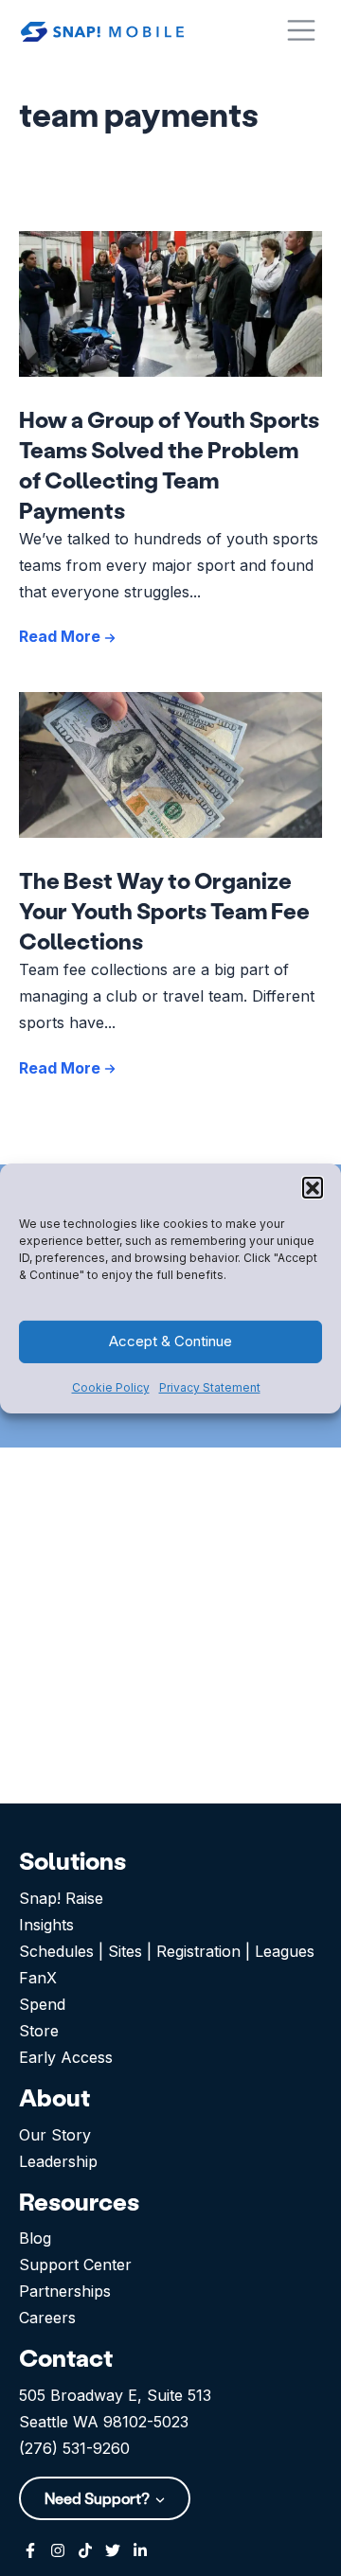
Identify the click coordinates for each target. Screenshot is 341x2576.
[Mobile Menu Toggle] (301, 30)
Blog (35, 2238)
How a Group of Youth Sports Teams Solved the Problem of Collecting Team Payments (169, 464)
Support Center (75, 2265)
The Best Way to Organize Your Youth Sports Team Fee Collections (164, 910)
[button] (313, 1186)
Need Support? (99, 2498)
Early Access (66, 2057)
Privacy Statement (210, 1387)
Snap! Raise (61, 1898)
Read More (62, 636)
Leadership (58, 2161)
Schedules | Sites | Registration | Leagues (167, 1951)
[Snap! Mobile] (102, 30)
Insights (46, 1925)
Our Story (55, 2135)
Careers (47, 2318)
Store (39, 2031)
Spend (42, 2004)
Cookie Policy (111, 1387)
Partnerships (65, 2291)
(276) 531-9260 (74, 2448)
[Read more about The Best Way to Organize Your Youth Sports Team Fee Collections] (170, 765)
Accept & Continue (170, 1341)
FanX (38, 1978)
